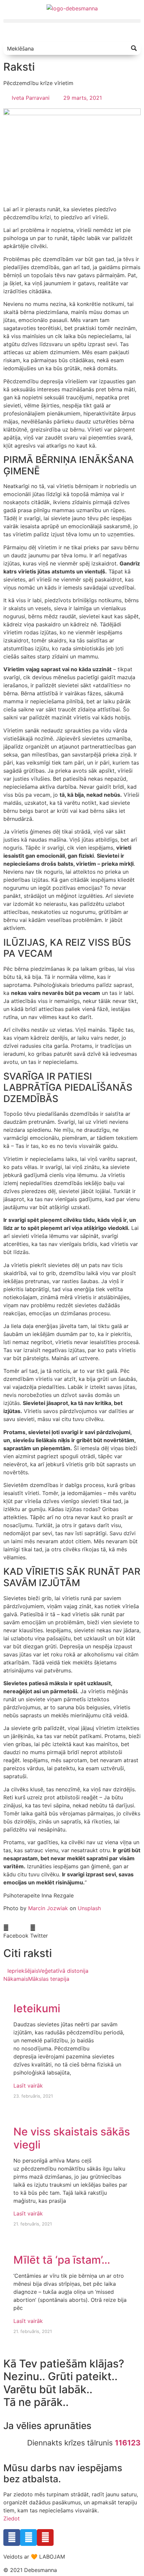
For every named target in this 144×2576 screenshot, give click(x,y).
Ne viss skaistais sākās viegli (72, 2138)
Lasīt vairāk (28, 2086)
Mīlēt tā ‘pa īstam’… (62, 2260)
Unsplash (89, 1908)
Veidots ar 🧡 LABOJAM (34, 2557)
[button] (72, 21)
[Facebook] (12, 2538)
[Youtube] (45, 2538)
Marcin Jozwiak (48, 1908)
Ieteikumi (37, 2008)
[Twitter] (28, 2538)
